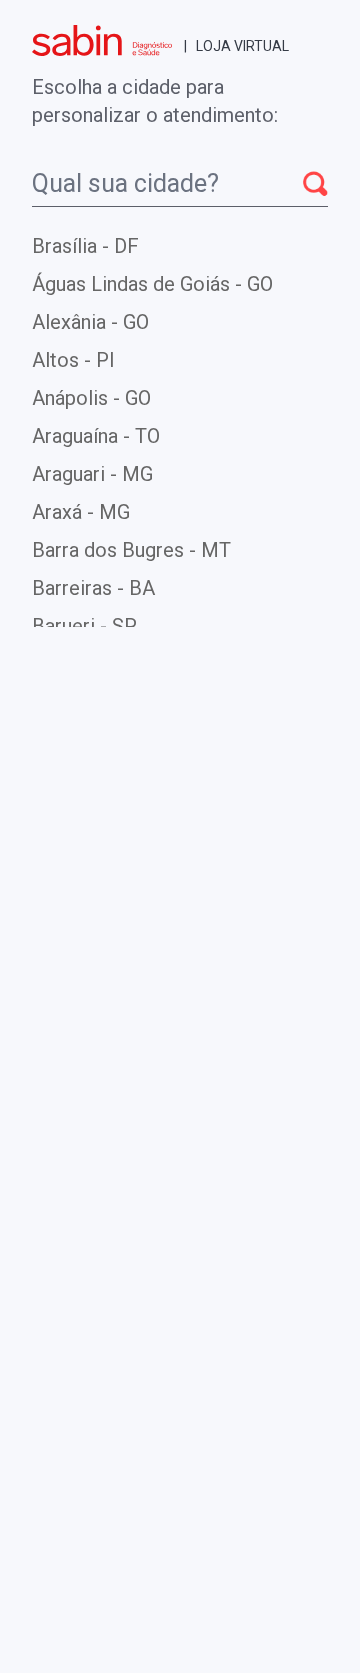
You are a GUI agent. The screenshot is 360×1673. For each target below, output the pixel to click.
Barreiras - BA (93, 588)
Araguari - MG (92, 474)
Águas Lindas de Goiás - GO (152, 284)
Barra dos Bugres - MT (131, 550)
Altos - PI (73, 360)
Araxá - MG (81, 512)
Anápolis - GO (91, 398)
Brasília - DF (85, 246)
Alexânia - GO (90, 322)
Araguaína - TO (96, 436)
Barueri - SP (84, 626)
